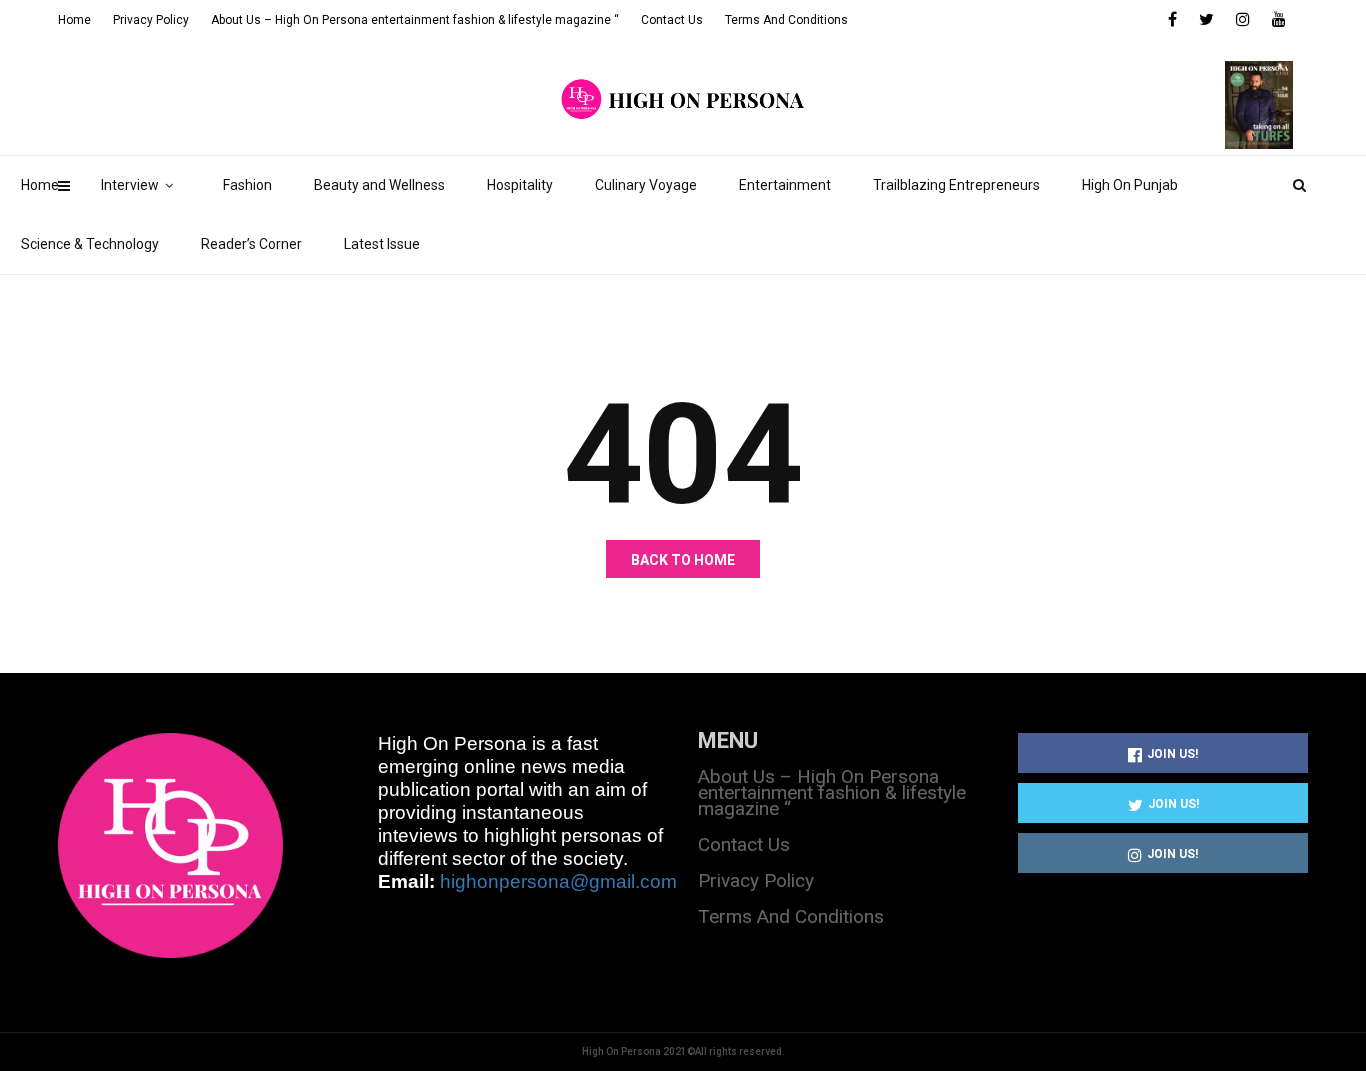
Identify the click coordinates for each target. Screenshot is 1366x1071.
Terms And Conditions (786, 20)
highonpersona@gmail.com (558, 881)
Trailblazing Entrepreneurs (956, 185)
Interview (130, 185)
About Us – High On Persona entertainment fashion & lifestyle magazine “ (415, 20)
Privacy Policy (151, 20)
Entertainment (785, 185)
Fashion (247, 185)
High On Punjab (1130, 185)
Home (40, 185)
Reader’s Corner (251, 244)
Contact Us (672, 20)
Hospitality (520, 185)
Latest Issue (382, 244)
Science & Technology (90, 244)
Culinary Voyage (646, 185)
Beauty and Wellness (379, 185)
